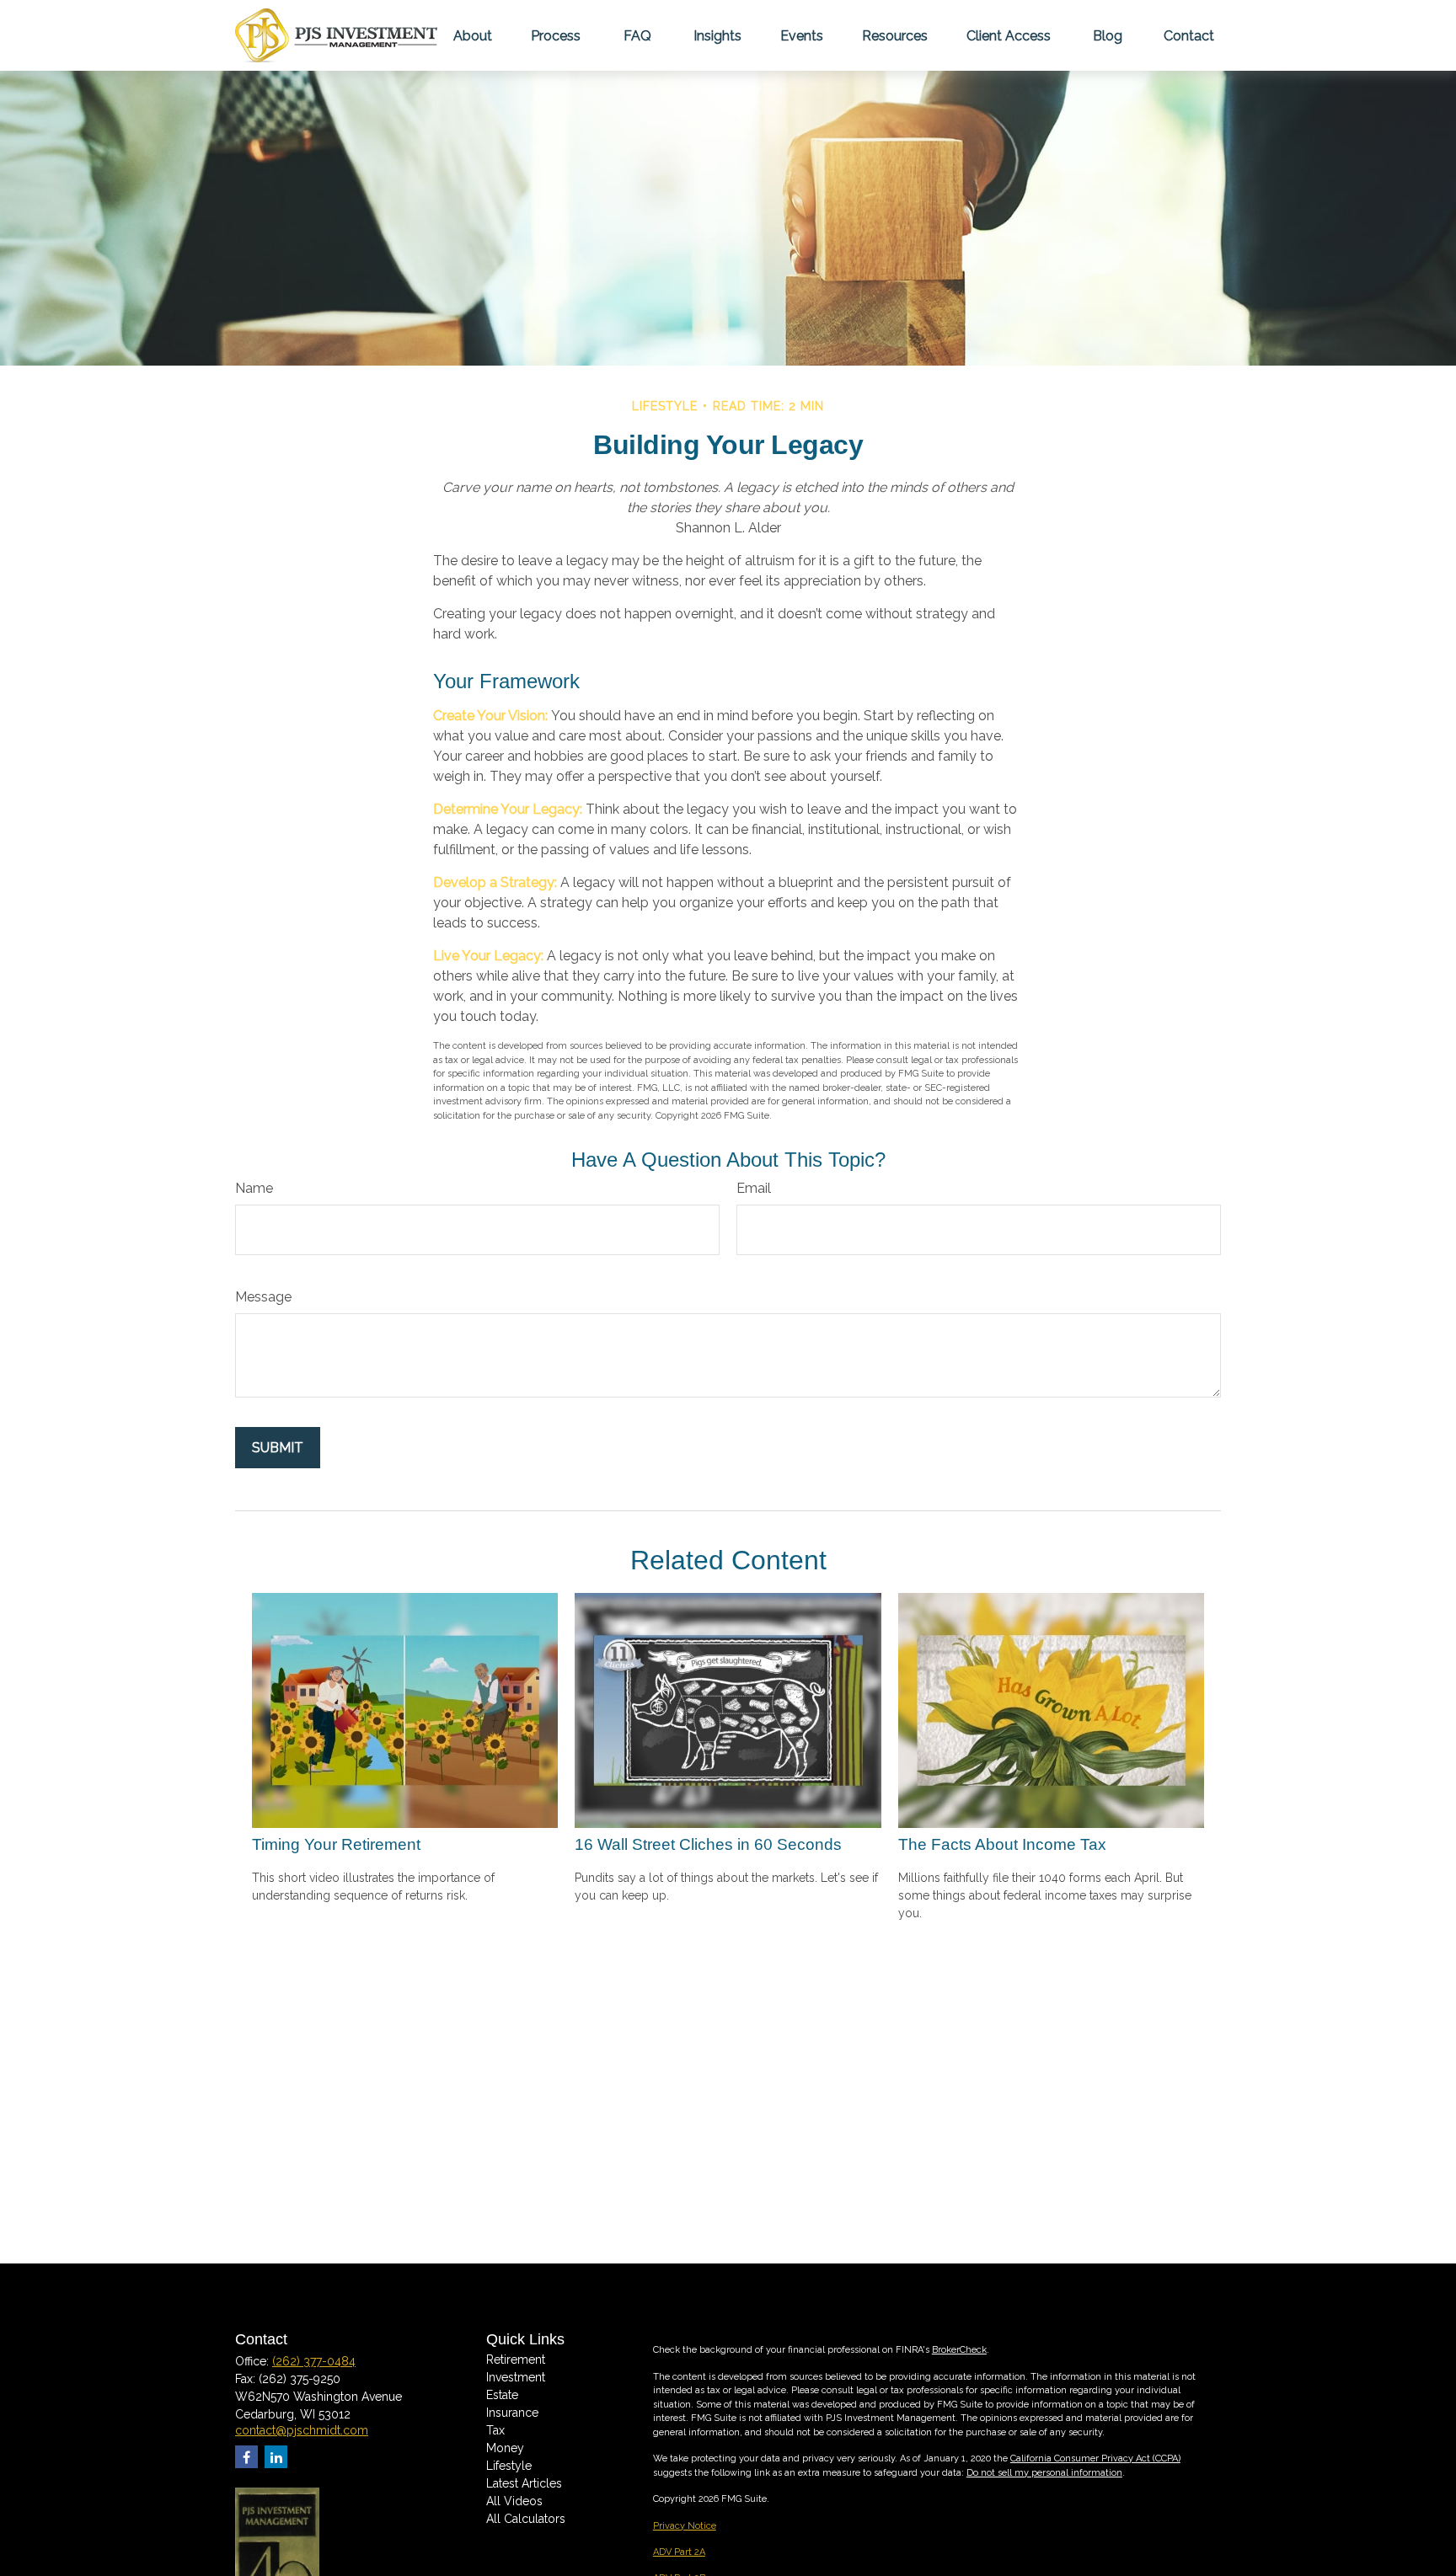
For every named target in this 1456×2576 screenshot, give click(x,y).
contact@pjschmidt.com (302, 2430)
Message (263, 1297)
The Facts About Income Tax (1002, 1844)
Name (254, 1188)
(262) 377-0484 (314, 2361)
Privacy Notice (685, 2526)
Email (754, 1188)
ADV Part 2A (679, 2552)
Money (505, 2448)
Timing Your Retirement (336, 1844)
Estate (502, 2395)
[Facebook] (246, 2457)
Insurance (512, 2413)
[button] (473, 35)
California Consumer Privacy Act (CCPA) (1095, 2458)
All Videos (514, 2501)
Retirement (516, 2360)
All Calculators (526, 2519)
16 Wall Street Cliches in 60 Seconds (708, 1844)
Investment (516, 2377)
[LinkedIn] (276, 2457)
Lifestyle (509, 2466)
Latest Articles (524, 2483)
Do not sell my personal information (1044, 2473)
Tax (495, 2430)
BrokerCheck (959, 2350)
